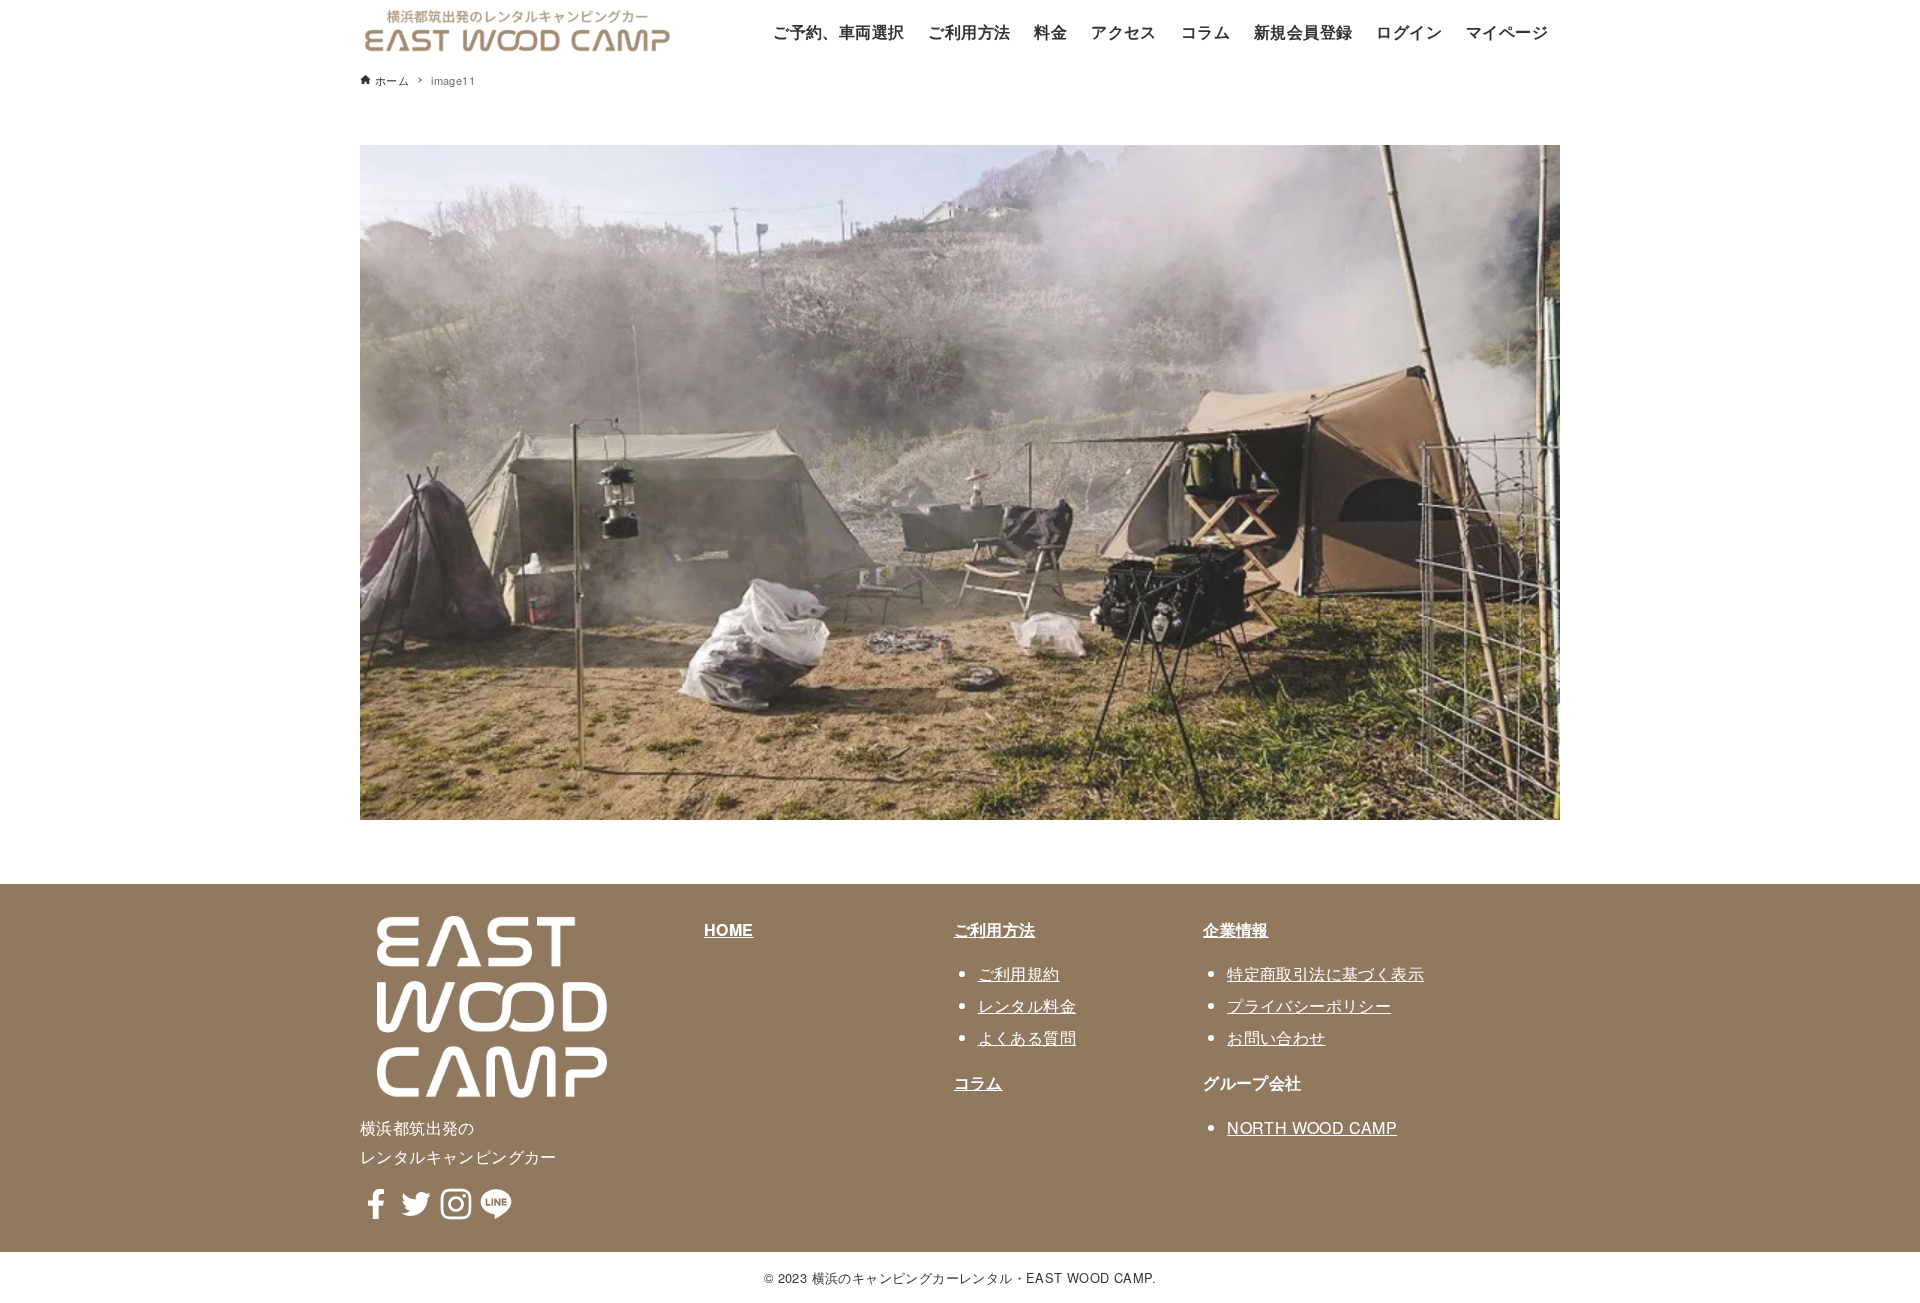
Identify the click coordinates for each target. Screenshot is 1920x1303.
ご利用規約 (1019, 973)
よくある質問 (1027, 1037)
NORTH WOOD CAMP (1312, 1127)
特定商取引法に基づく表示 (1325, 973)
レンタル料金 (1027, 1005)
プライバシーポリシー (1309, 1005)
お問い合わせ (1276, 1037)
